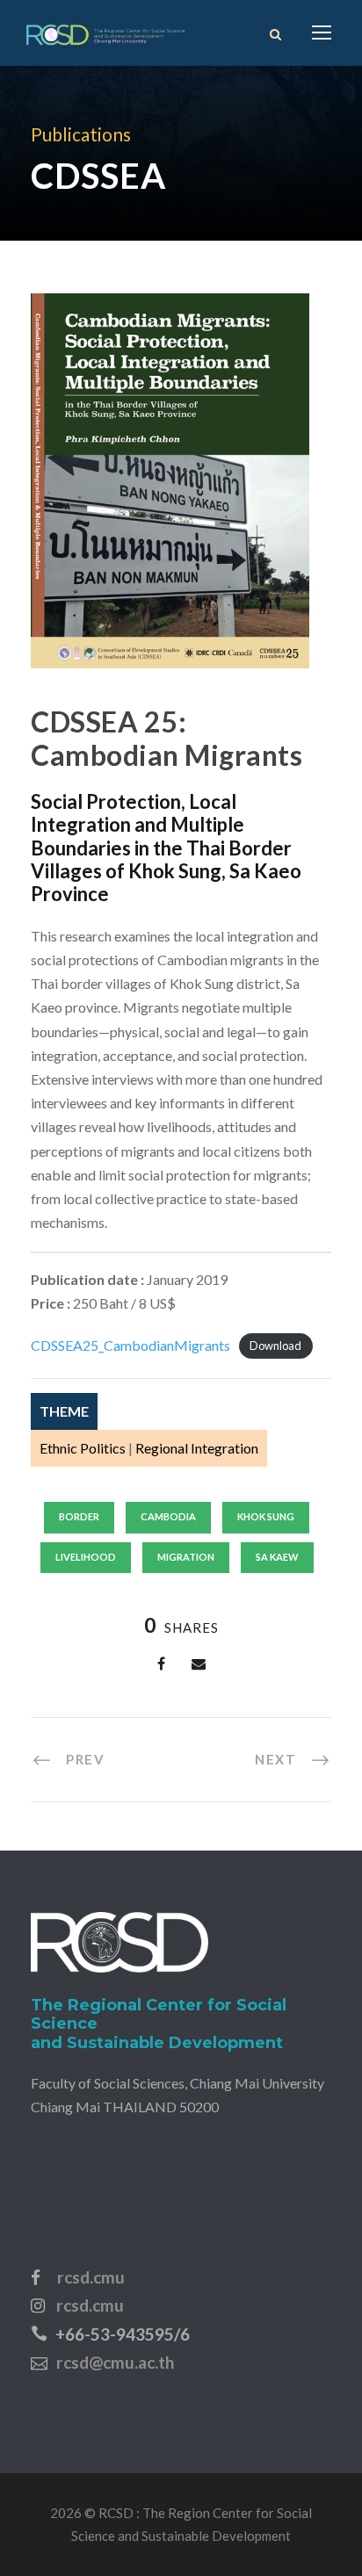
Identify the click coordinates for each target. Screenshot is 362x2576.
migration (186, 1557)
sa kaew (277, 1557)
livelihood (86, 1557)
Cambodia (168, 1516)
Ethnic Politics (83, 1448)
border (79, 1516)
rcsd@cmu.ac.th (115, 2362)
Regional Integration (197, 1448)
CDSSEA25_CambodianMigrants (130, 1345)
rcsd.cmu (91, 2277)
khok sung (266, 1516)
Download (275, 1346)
